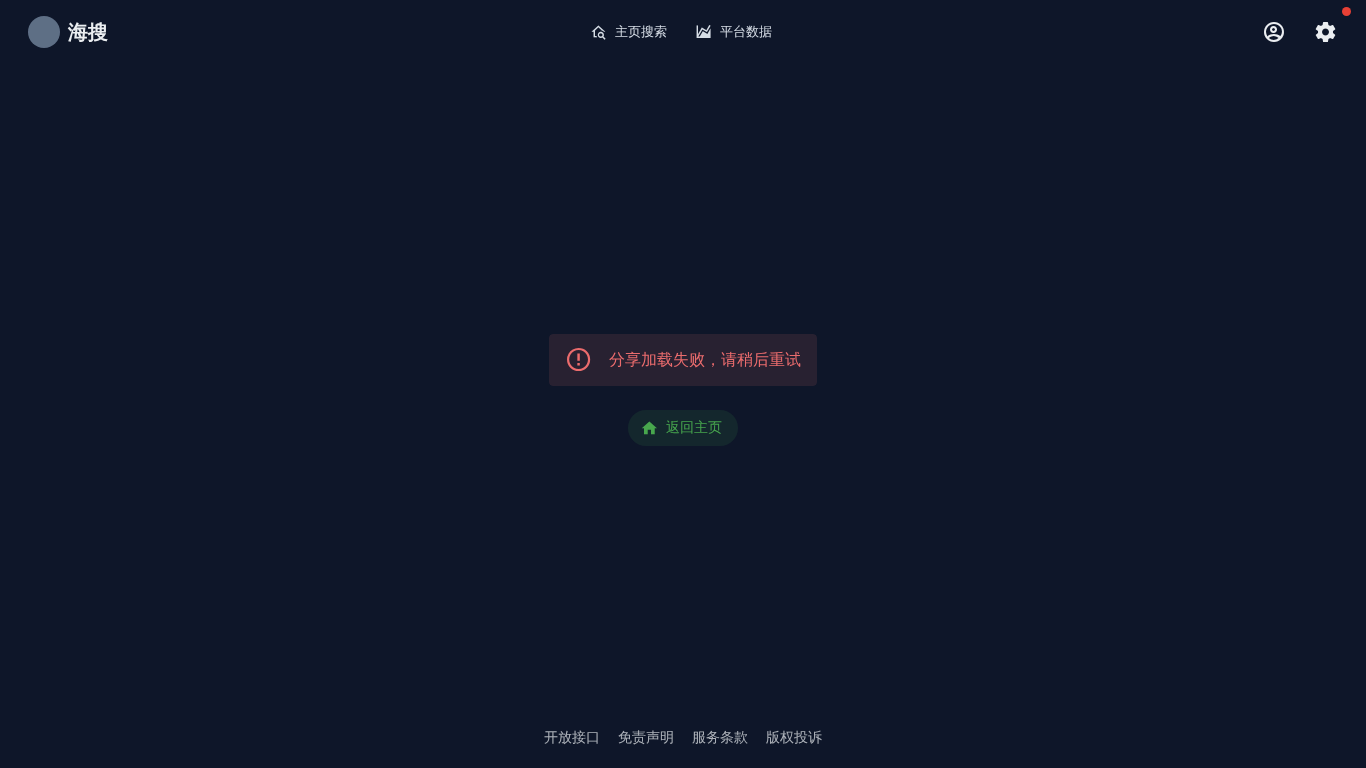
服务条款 (720, 737)
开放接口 (572, 737)
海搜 (88, 32)
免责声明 (646, 737)
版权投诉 (794, 737)
